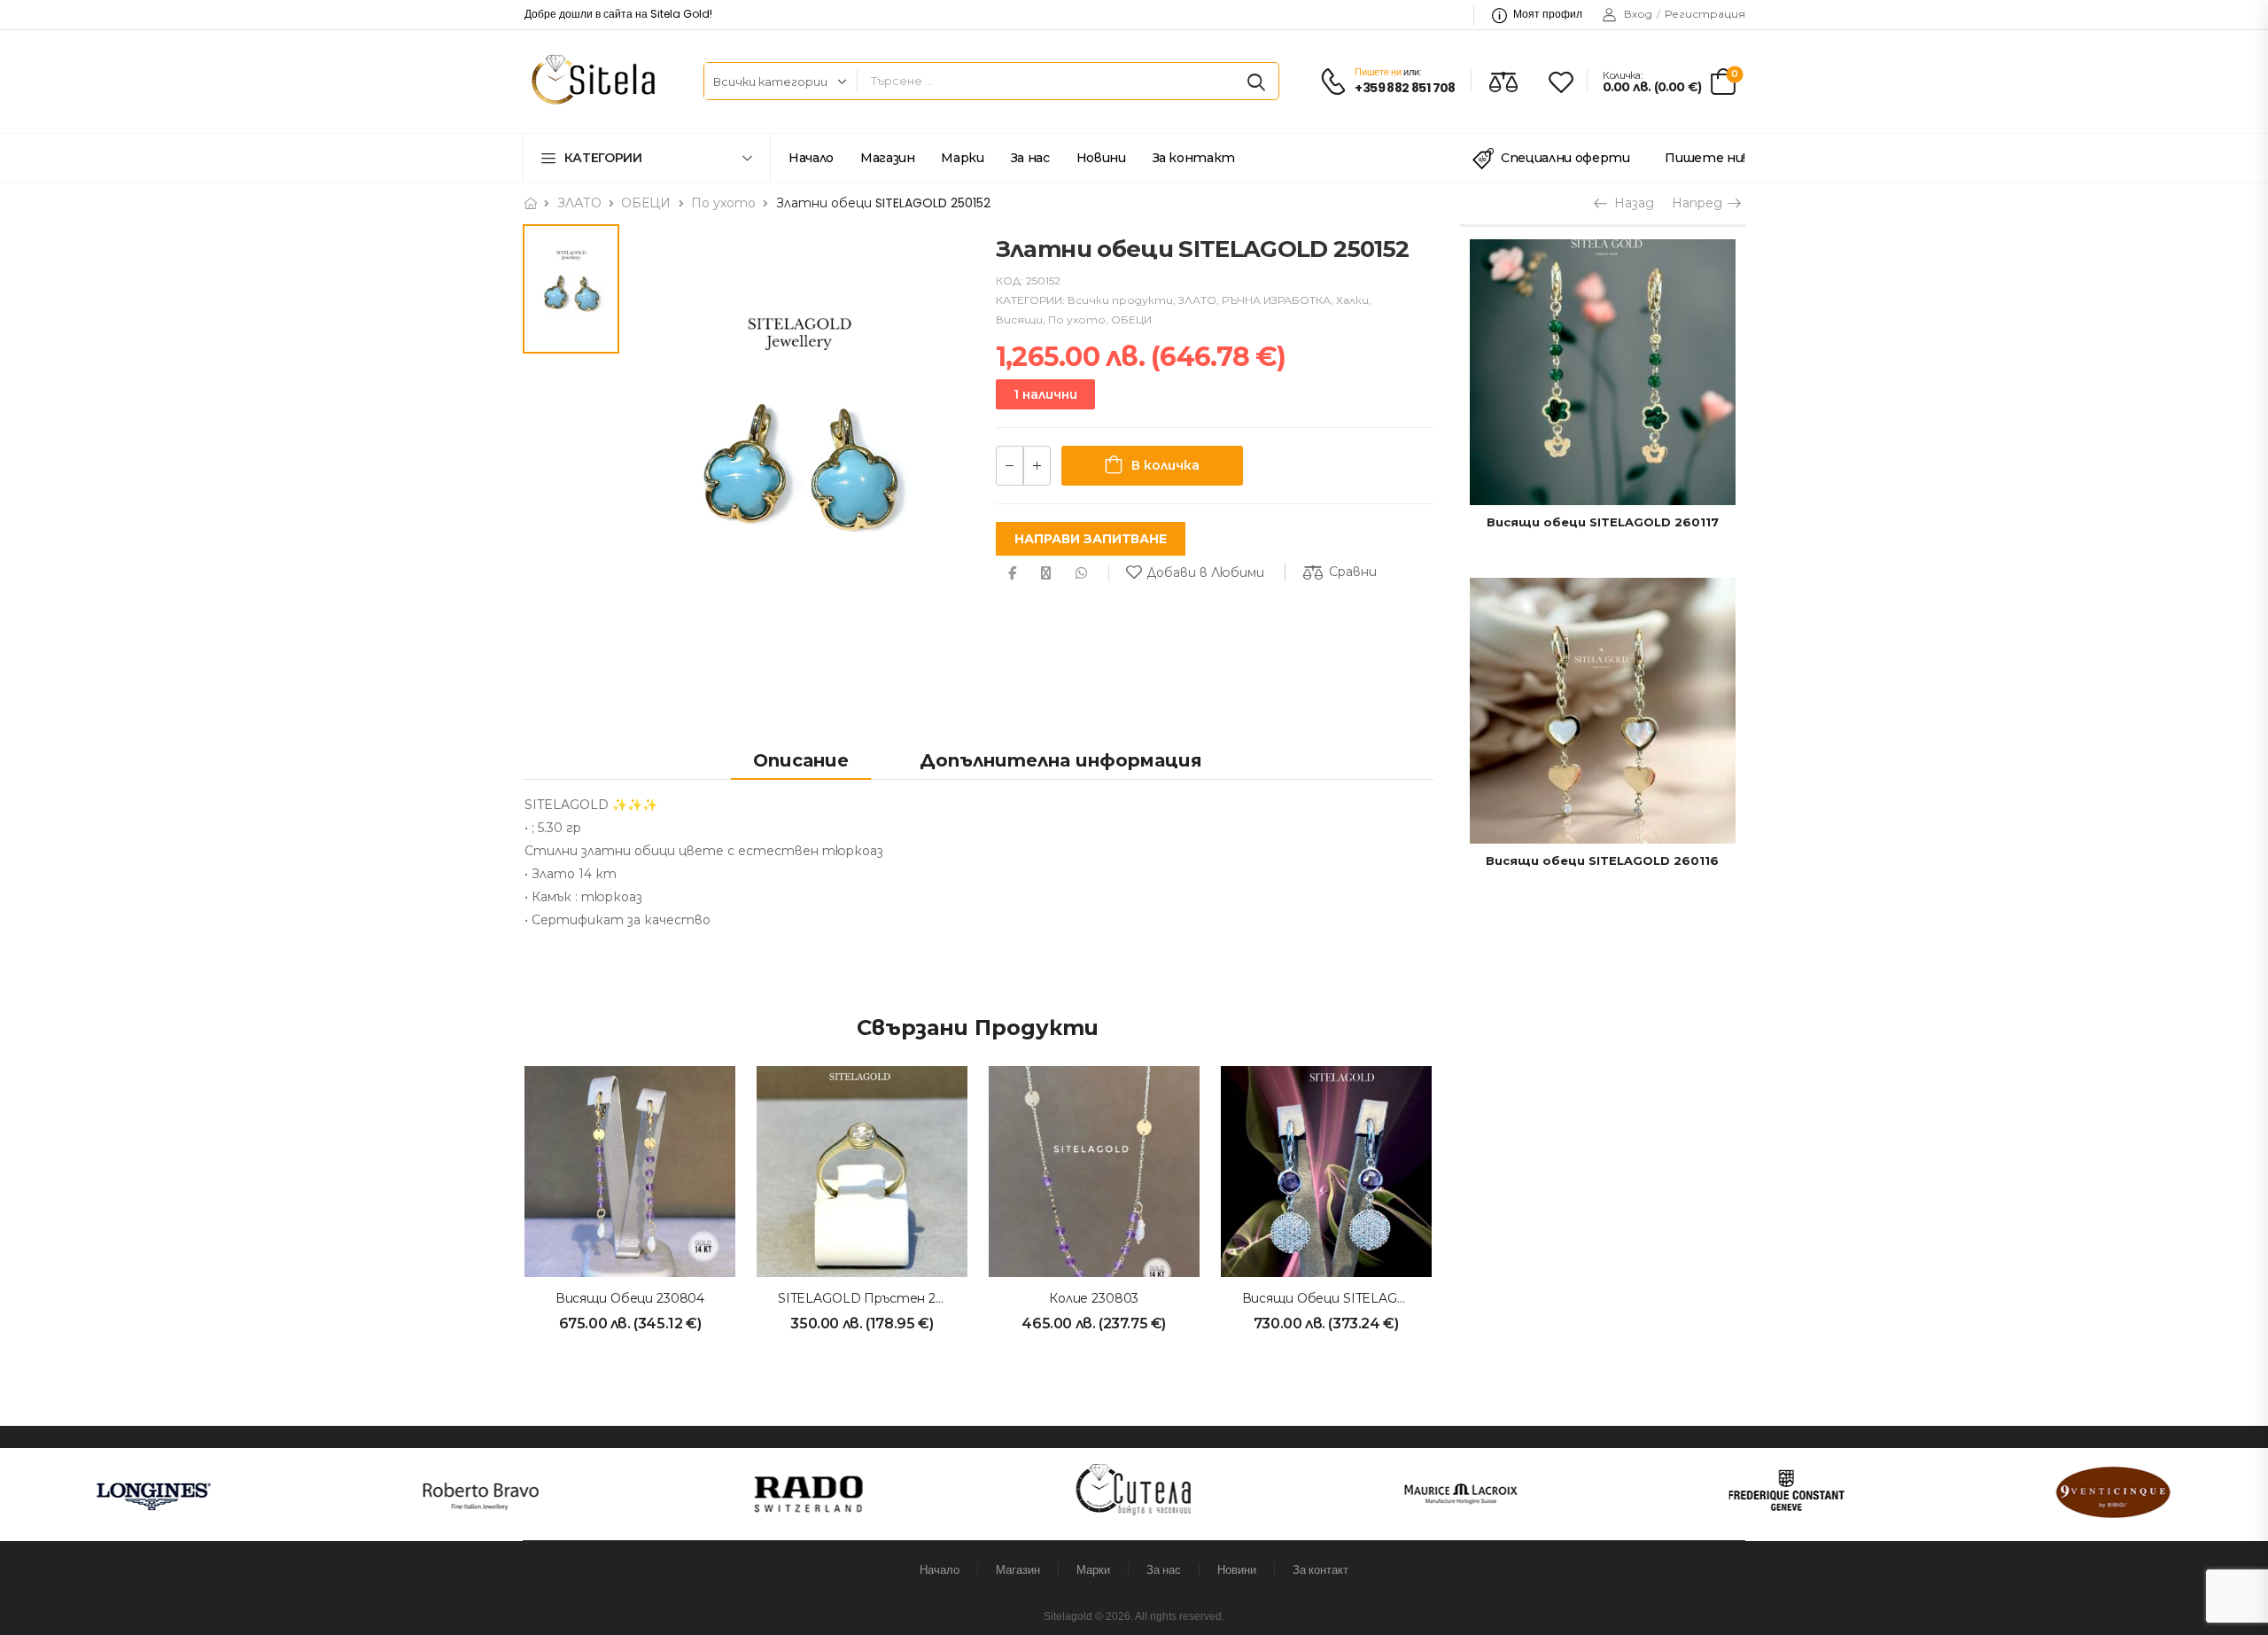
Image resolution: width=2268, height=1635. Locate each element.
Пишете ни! (1705, 158)
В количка (1165, 465)
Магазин (888, 158)
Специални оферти (1565, 158)
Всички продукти (1120, 300)
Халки (1352, 300)
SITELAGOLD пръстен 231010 (874, 1298)
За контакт (1194, 158)
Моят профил (1548, 14)
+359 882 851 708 (1405, 88)
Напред (1699, 203)
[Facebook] (1012, 573)
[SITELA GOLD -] (590, 81)
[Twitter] (1046, 573)
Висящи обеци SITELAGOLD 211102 (1355, 1298)
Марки (962, 158)
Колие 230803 (1094, 1298)
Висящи (1019, 319)
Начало (811, 158)
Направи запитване (1091, 539)
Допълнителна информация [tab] (1061, 760)
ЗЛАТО (579, 203)
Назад (1630, 203)
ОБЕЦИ (646, 203)
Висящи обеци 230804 (630, 1298)
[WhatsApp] (1081, 573)
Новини (1101, 158)
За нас (1030, 158)
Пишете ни (1378, 72)
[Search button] (1256, 82)
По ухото (723, 203)
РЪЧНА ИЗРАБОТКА (1276, 300)
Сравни (1353, 572)
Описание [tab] (801, 760)
